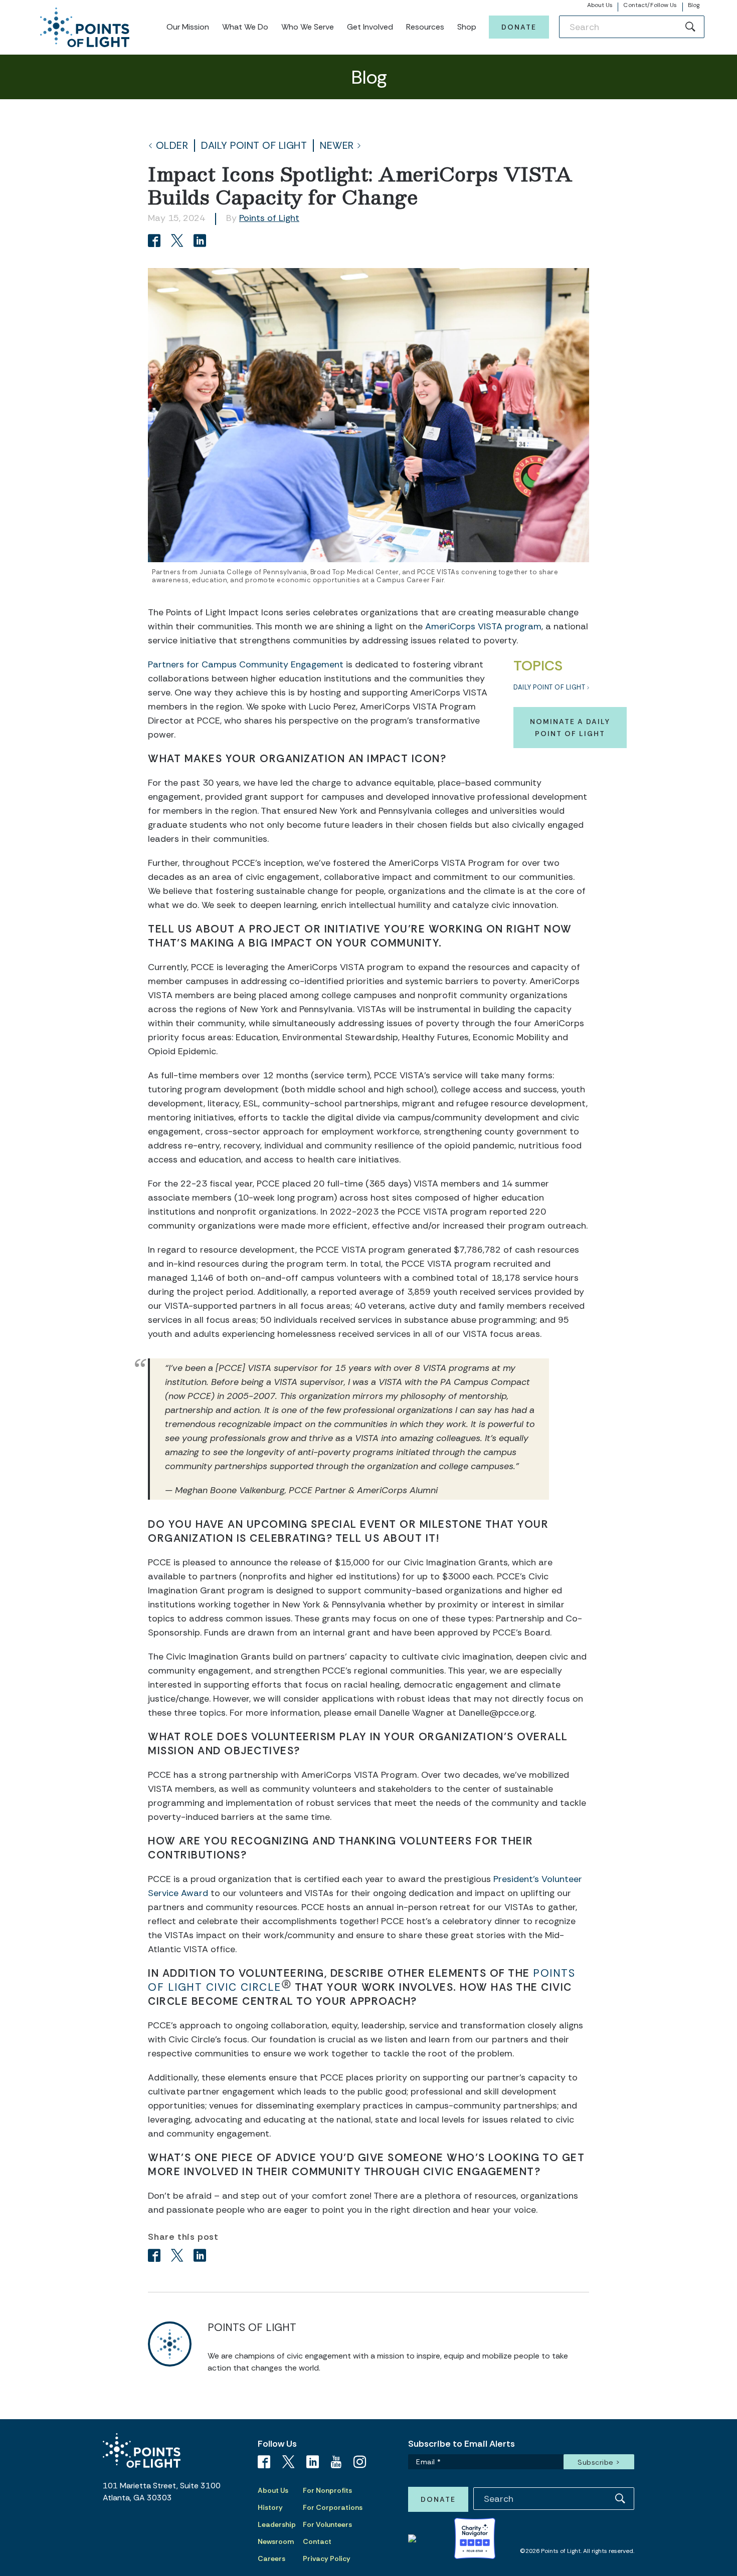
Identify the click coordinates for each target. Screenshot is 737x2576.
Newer (337, 146)
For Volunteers (327, 2524)
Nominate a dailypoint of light (570, 728)
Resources (425, 27)
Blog (694, 5)
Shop (467, 27)
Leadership (277, 2524)
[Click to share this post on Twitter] (179, 242)
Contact (317, 2541)
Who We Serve (308, 27)
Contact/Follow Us (650, 5)
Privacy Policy (327, 2558)
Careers (271, 2558)
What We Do (245, 27)
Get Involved (370, 27)
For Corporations (333, 2507)
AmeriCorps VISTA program (483, 626)
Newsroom (276, 2541)
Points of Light (269, 218)
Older (172, 146)
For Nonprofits (327, 2490)
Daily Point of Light (254, 146)
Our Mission (188, 27)
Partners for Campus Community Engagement (246, 664)
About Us (600, 5)
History (270, 2507)
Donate (519, 27)
